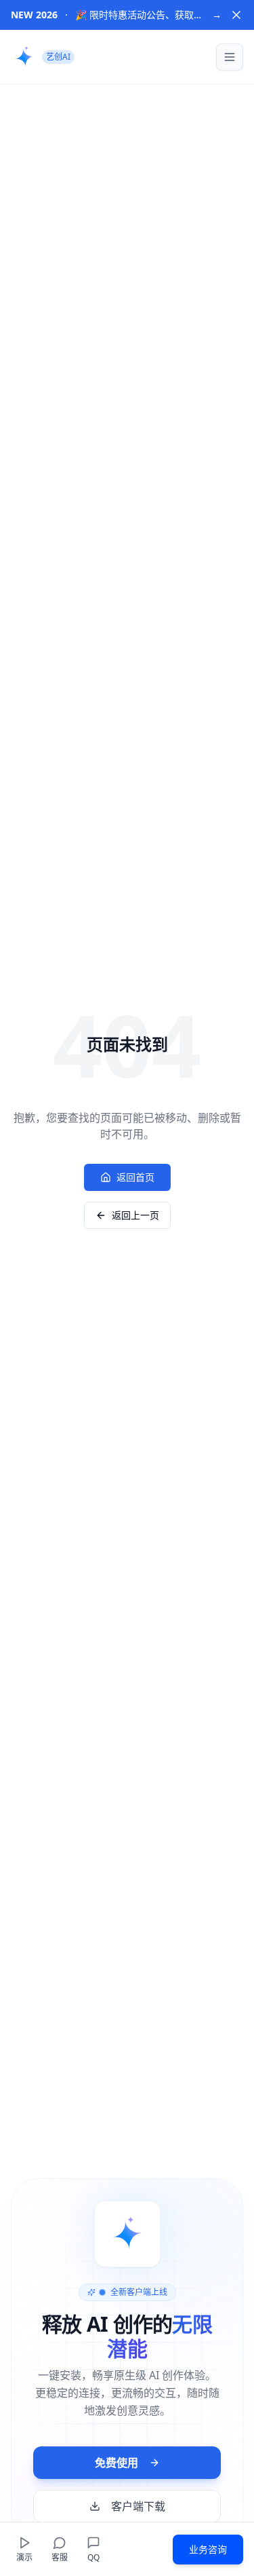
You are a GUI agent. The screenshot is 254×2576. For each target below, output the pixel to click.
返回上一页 (135, 1215)
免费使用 (117, 2463)
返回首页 (135, 1177)
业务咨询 (208, 2549)
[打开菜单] (230, 57)
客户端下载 (138, 2506)
